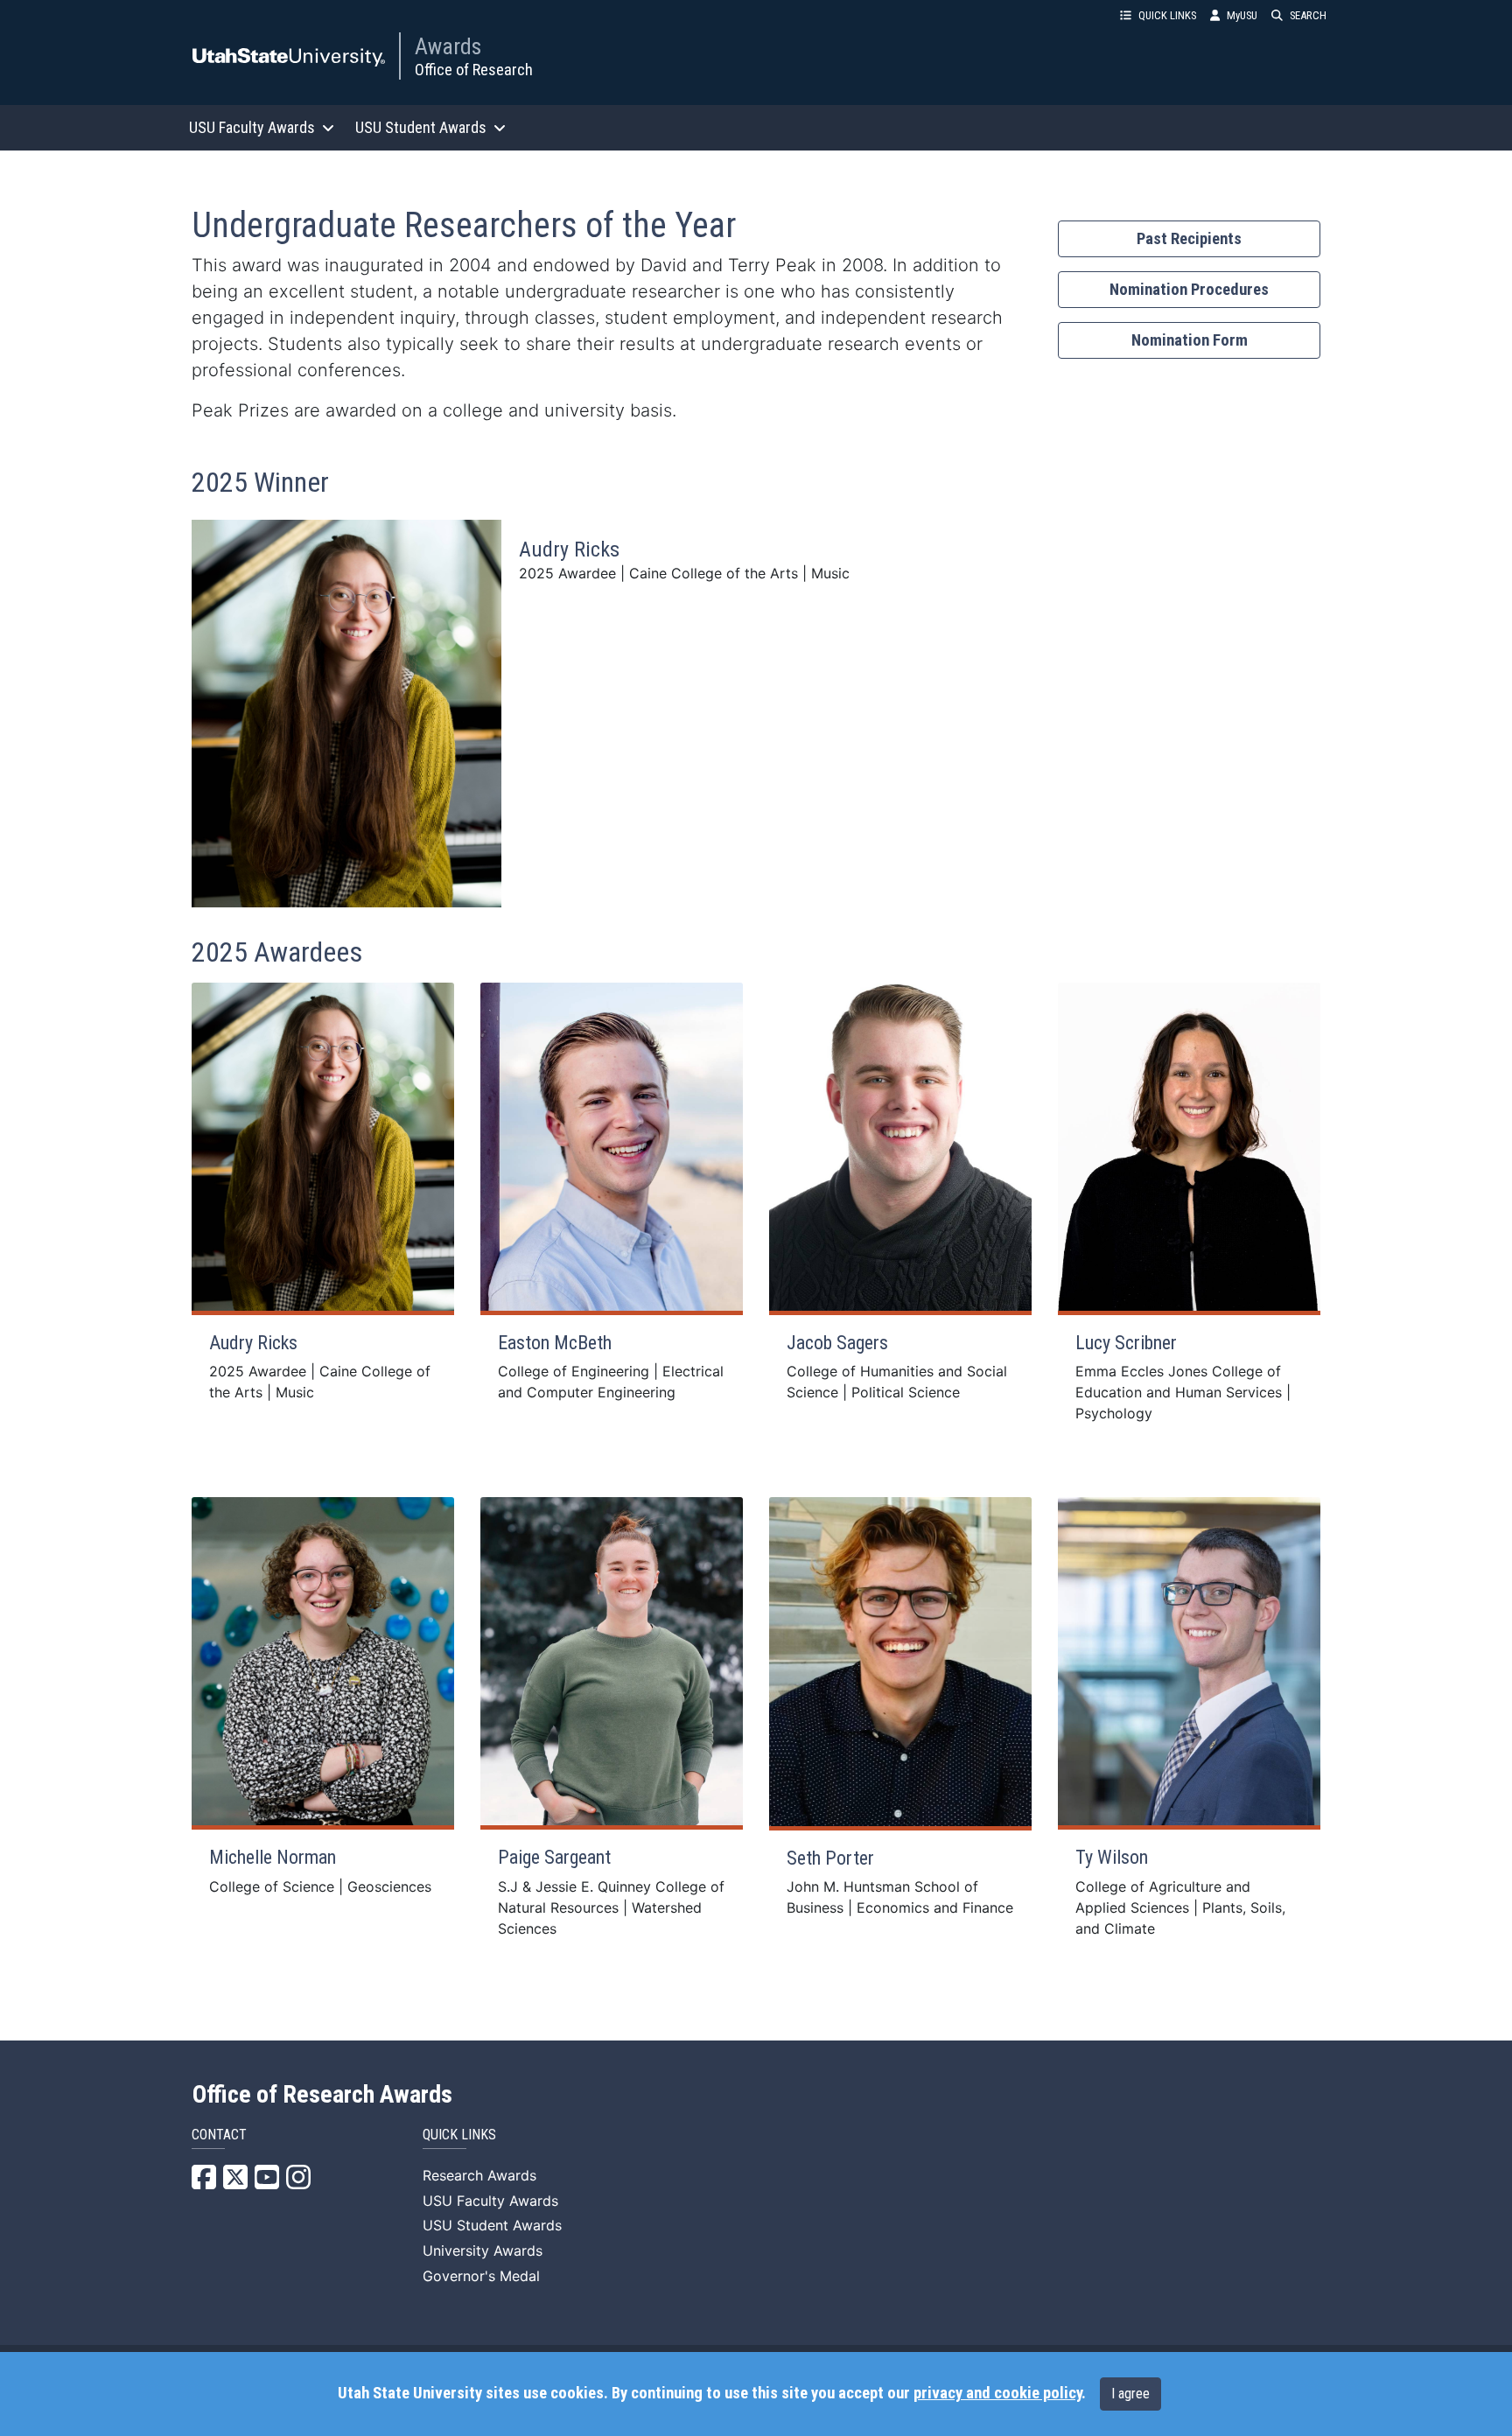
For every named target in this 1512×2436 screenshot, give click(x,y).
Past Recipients (1189, 239)
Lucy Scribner (1126, 1343)
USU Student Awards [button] (421, 127)
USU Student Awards (492, 2225)
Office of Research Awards (322, 2095)
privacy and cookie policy (997, 2393)
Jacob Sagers (837, 1343)
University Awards (483, 2250)
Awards (448, 46)
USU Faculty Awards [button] (252, 127)
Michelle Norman (273, 1857)
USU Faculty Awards (490, 2201)
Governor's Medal (481, 2276)
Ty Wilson (1112, 1857)
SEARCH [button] (1308, 15)
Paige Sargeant (554, 1857)
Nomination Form (1190, 340)
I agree (1130, 2394)
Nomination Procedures (1189, 290)
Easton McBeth (555, 1343)
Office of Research (474, 70)
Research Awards (479, 2175)
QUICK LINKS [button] (1167, 15)
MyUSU (1242, 15)
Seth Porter (830, 1858)
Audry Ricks (569, 549)
